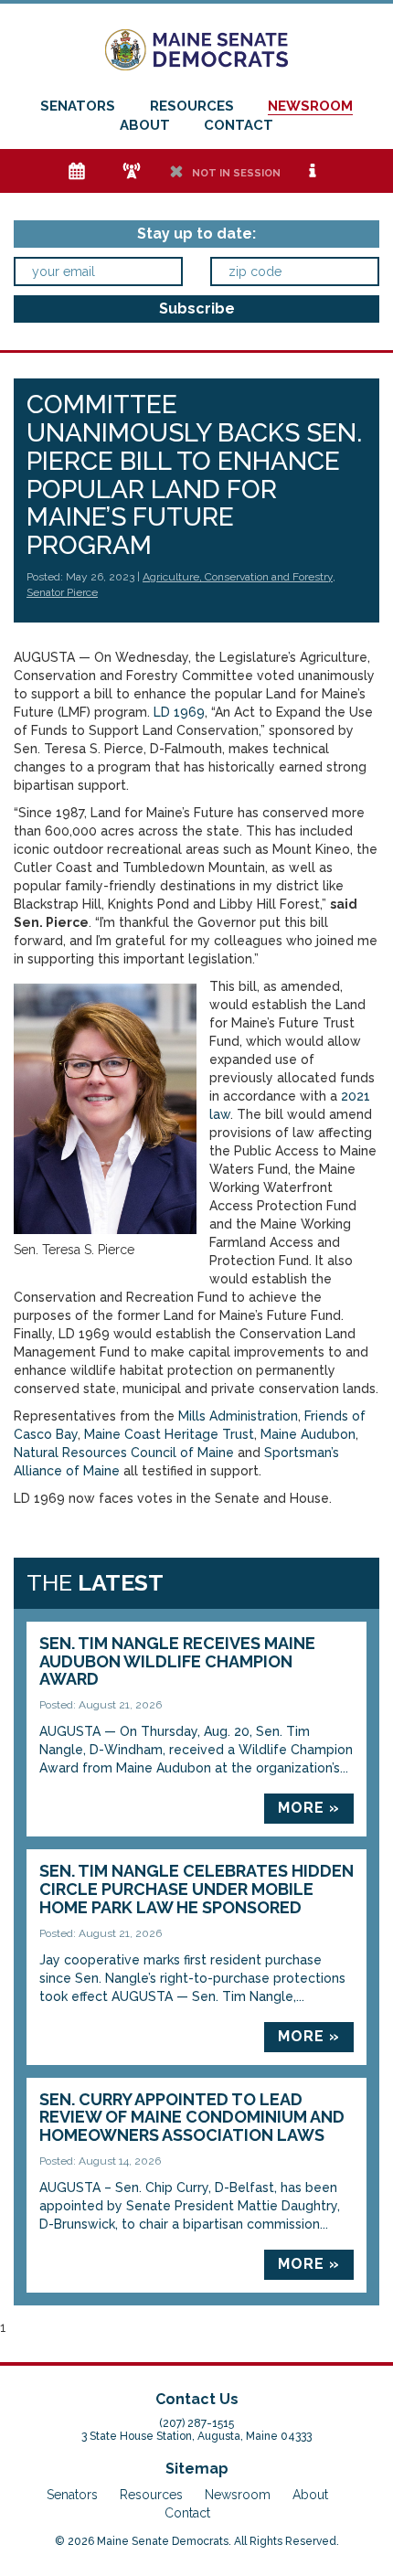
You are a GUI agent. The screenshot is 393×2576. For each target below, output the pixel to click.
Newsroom (310, 106)
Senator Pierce (62, 592)
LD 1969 (179, 712)
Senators (78, 106)
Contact (239, 125)
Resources (192, 106)
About (145, 125)
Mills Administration (238, 1416)
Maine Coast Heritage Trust (169, 1434)
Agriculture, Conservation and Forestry (238, 577)
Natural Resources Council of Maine (124, 1453)
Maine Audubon (308, 1434)
